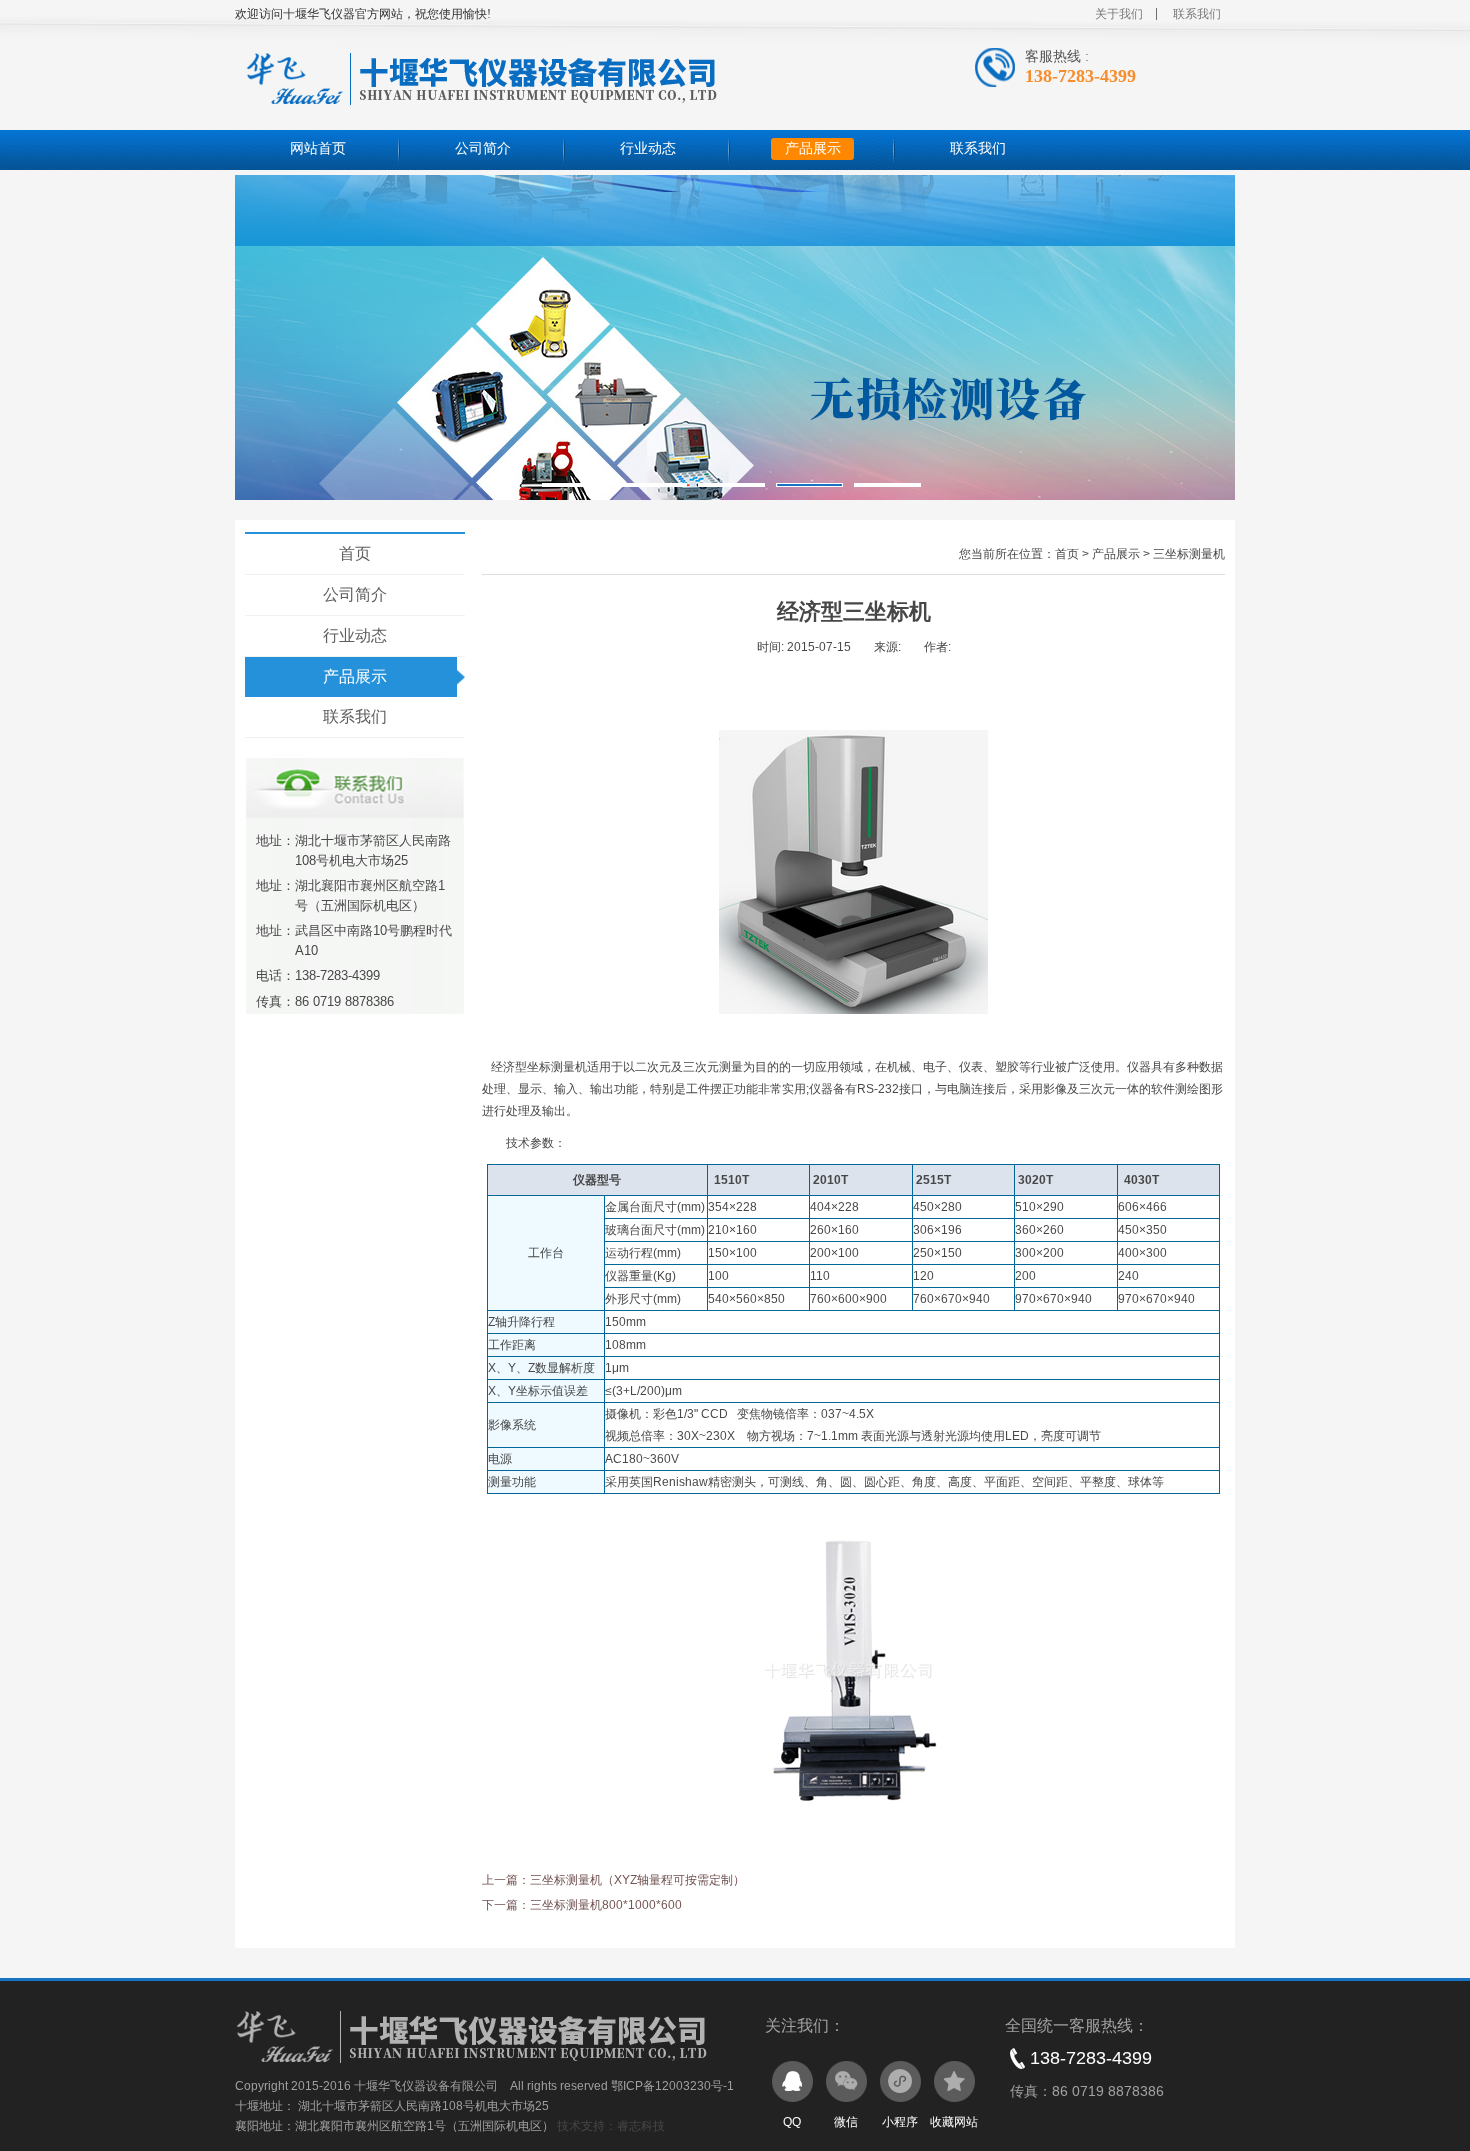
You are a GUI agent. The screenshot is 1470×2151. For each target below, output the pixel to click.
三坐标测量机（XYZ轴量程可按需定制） (637, 1880)
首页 (355, 553)
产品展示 (813, 148)
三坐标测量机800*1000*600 (606, 1905)
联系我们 (1197, 14)
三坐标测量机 (1189, 554)
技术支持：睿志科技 (611, 2126)
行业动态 (648, 148)
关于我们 (1119, 14)
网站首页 (318, 148)
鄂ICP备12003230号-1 (672, 2086)
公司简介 (483, 148)
